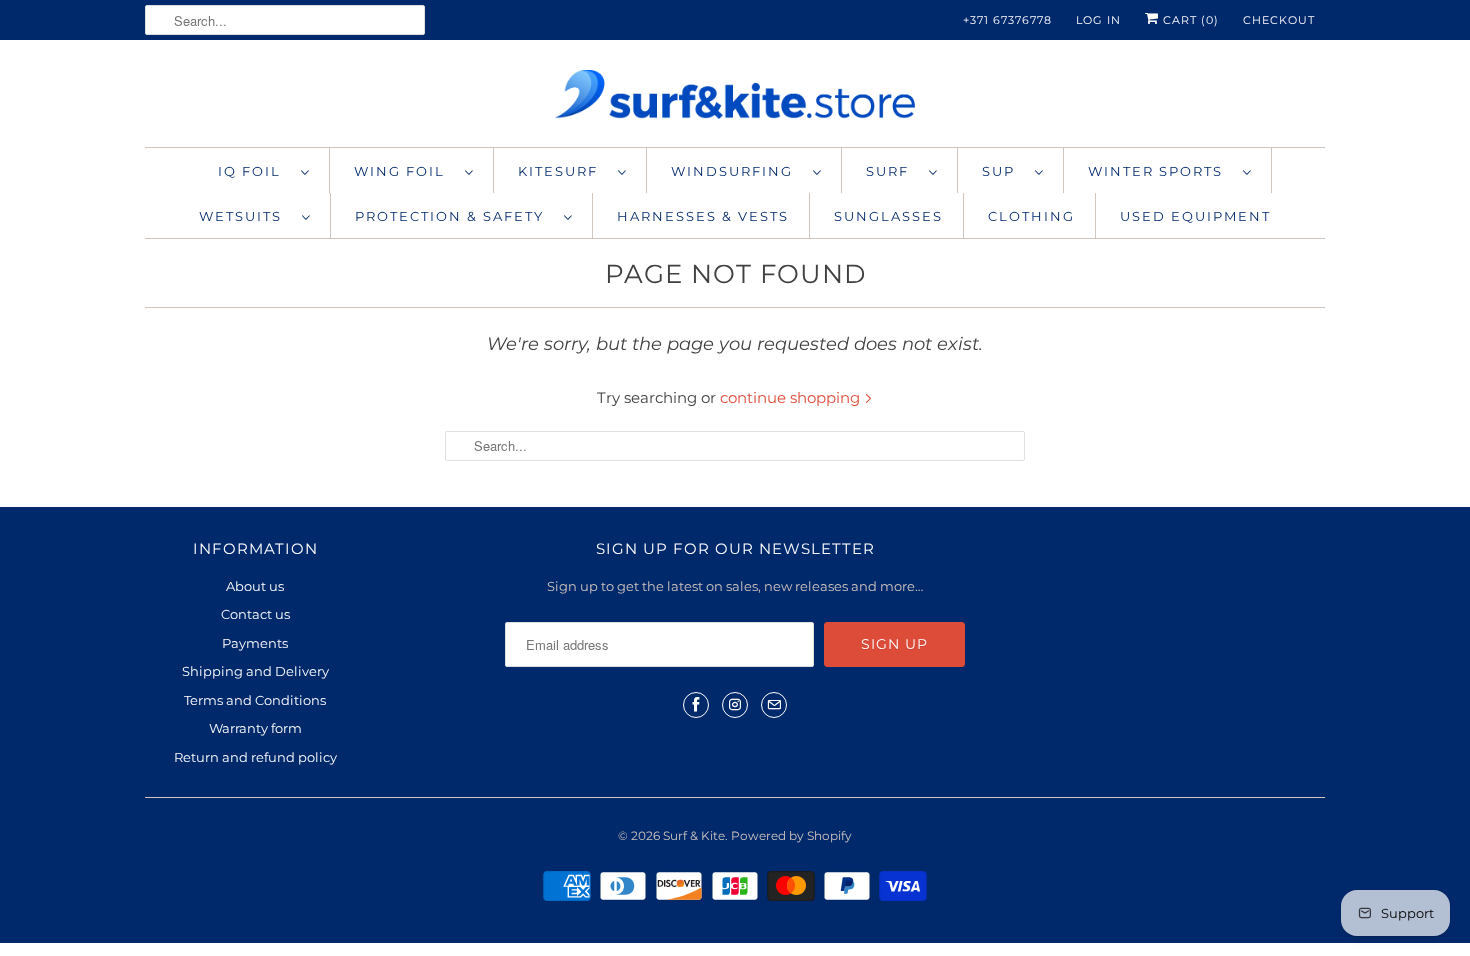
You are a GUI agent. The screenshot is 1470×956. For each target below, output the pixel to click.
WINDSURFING (737, 171)
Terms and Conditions (255, 700)
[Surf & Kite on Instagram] (735, 705)
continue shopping (792, 397)
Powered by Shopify (791, 835)
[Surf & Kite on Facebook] (696, 705)
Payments (255, 643)
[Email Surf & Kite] (774, 705)
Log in (1098, 20)
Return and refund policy (255, 757)
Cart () (1189, 20)
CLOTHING (1031, 216)
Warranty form (255, 728)
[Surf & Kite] (735, 98)
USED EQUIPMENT (1195, 216)
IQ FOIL (254, 171)
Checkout (1279, 20)
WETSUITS (245, 216)
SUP (1003, 171)
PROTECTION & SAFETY (454, 216)
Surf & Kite (694, 835)
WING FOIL (404, 171)
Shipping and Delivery (255, 671)
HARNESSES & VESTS (703, 216)
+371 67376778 (1007, 20)
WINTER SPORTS (1160, 171)
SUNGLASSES (888, 216)
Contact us (255, 614)
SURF (892, 171)
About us (255, 586)
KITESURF (563, 171)
